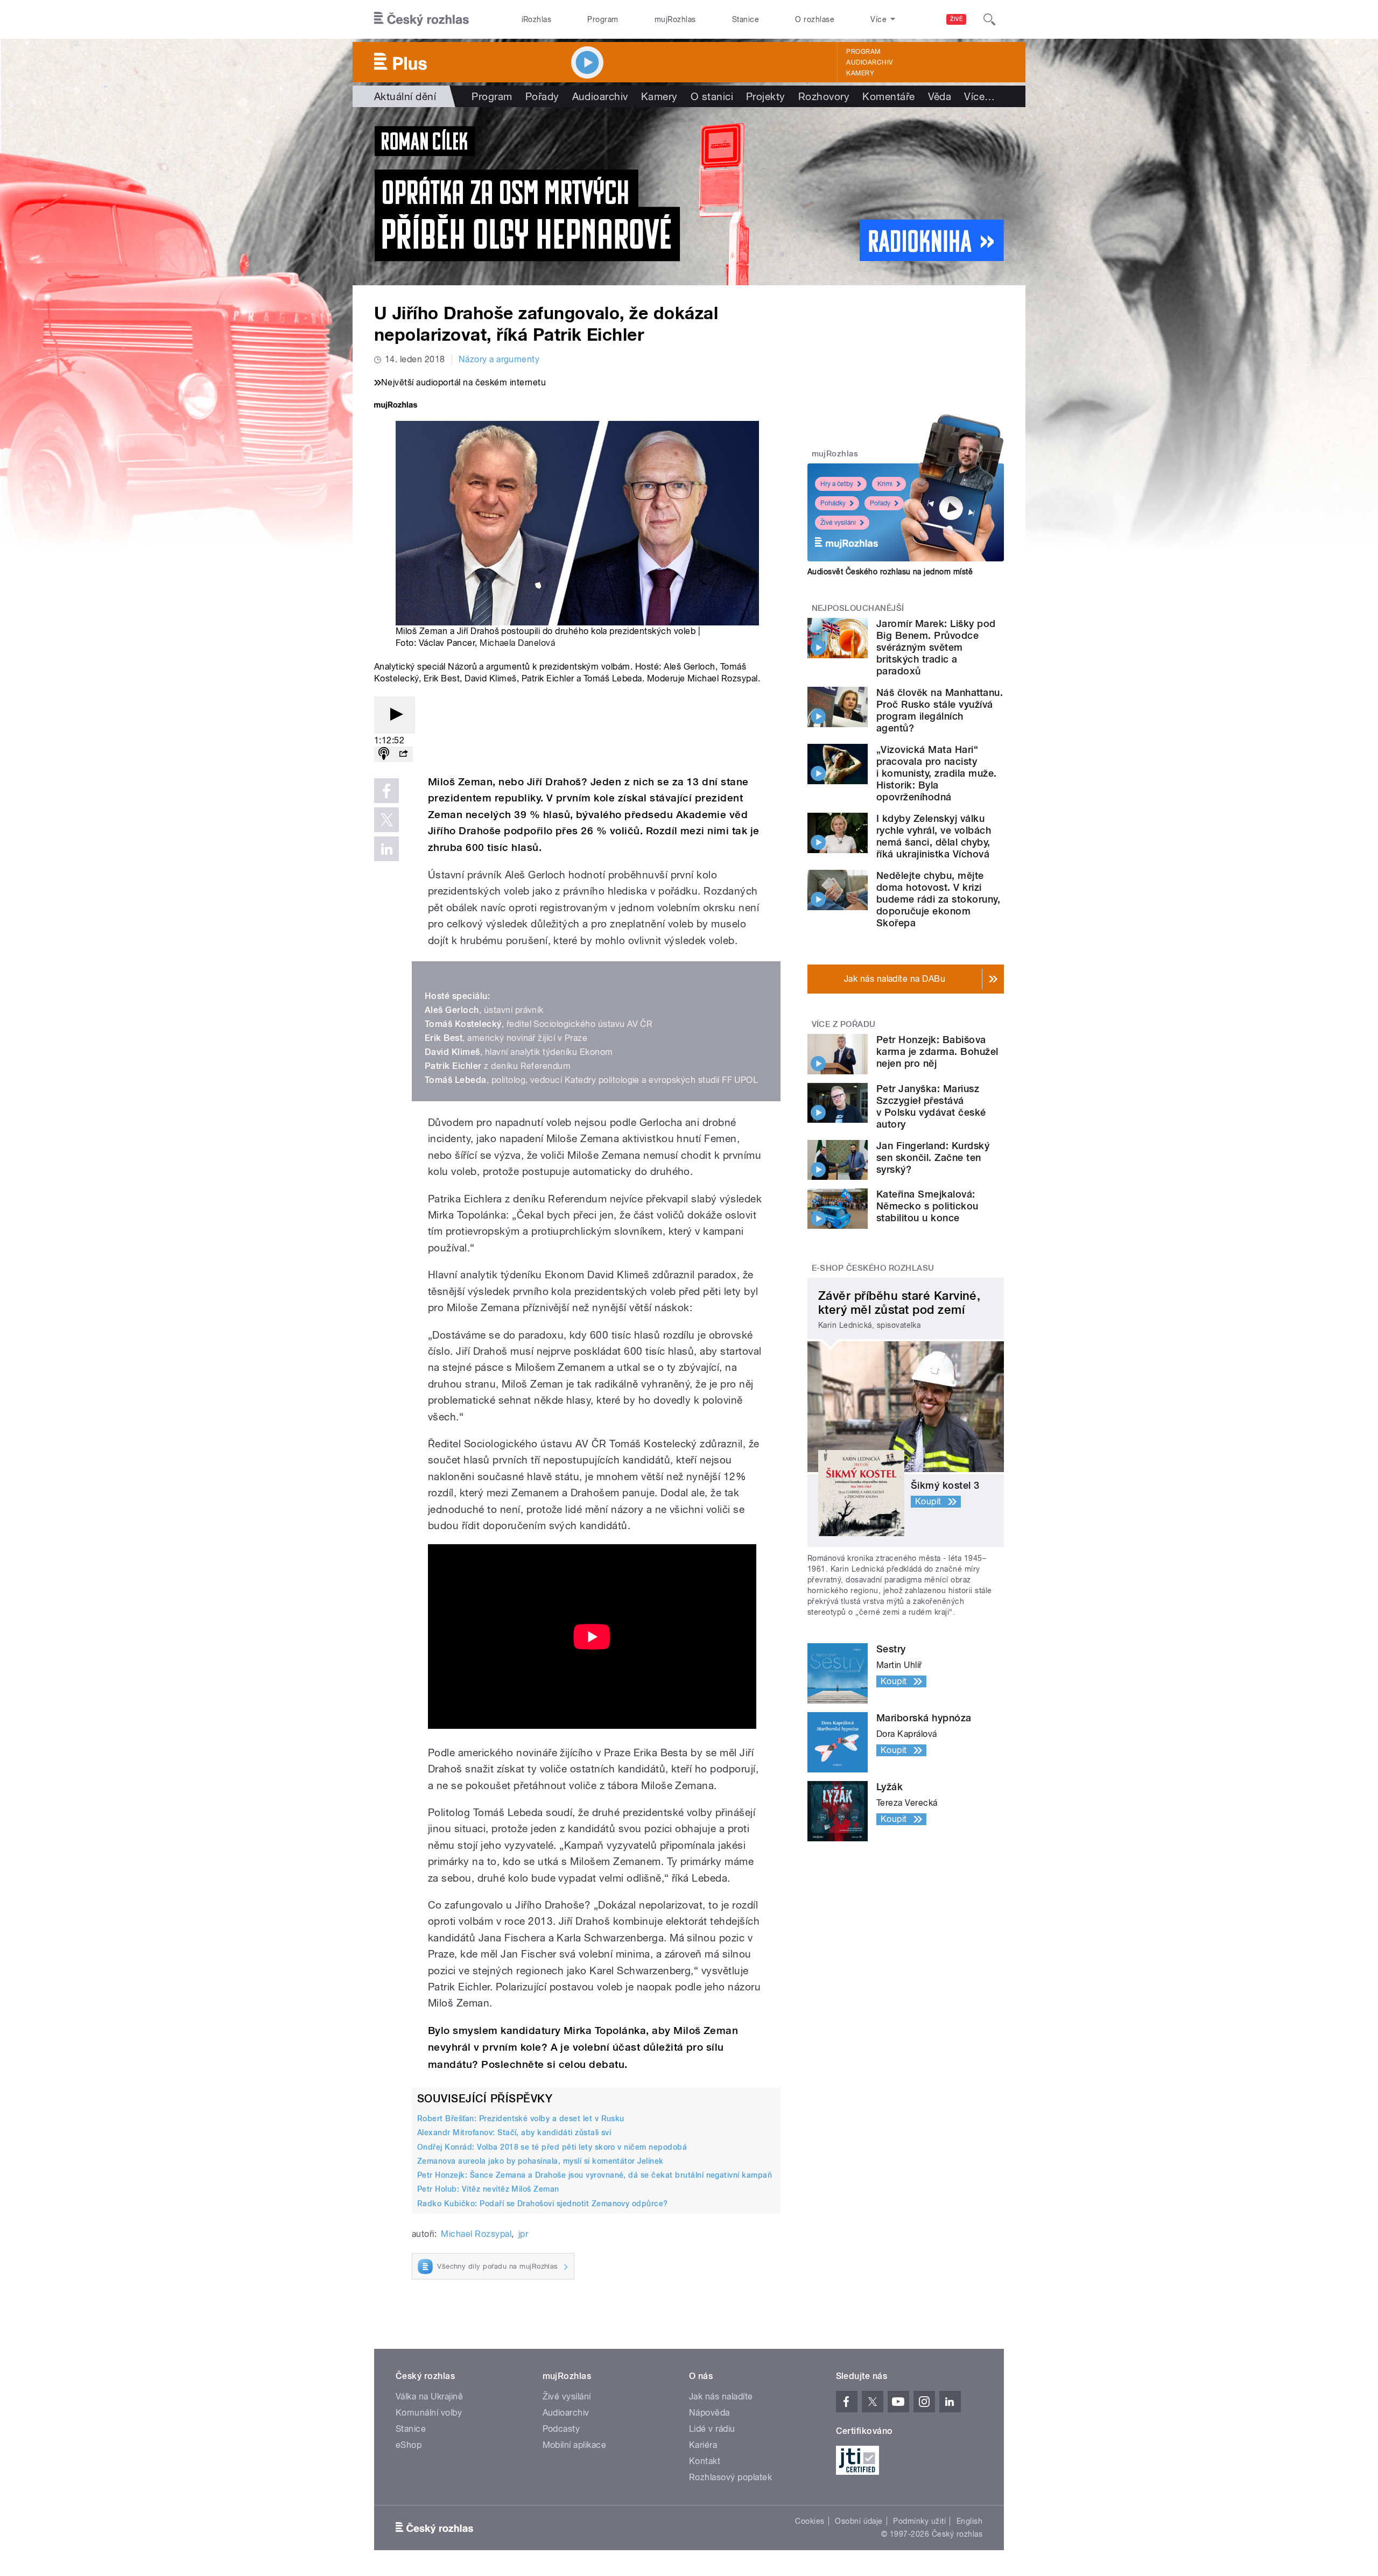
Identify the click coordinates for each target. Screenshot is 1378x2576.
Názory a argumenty (499, 359)
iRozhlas (537, 19)
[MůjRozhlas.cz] (396, 406)
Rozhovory (824, 96)
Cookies (810, 2521)
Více (979, 96)
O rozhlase (815, 19)
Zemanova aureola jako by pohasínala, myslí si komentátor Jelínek (540, 2161)
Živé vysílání (838, 523)
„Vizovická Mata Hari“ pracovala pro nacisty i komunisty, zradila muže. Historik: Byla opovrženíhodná (936, 773)
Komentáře (888, 96)
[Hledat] (989, 19)
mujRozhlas (675, 19)
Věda (940, 96)
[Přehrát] (395, 715)
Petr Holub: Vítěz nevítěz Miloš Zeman (488, 2189)
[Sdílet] (403, 754)
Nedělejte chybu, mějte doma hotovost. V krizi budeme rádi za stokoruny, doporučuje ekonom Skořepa (938, 899)
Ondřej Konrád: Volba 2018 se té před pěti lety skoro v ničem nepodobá (552, 2147)
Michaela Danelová (517, 643)
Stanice (746, 19)
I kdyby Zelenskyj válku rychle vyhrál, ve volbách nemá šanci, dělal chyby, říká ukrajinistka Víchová (934, 836)
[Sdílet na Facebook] (386, 791)
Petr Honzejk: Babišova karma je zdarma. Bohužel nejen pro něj (937, 1051)
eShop (409, 2445)
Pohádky (833, 503)
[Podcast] (384, 754)
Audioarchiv (869, 62)
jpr (523, 2234)
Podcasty (561, 2429)
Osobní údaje (859, 2521)
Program (603, 19)
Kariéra (703, 2445)
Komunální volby (429, 2413)
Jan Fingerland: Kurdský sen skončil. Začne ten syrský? (933, 1157)
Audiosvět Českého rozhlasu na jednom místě (890, 572)
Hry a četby (837, 484)
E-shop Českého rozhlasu (873, 1268)
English (969, 2521)
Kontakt (705, 2461)
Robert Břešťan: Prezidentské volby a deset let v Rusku (521, 2118)
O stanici (712, 96)
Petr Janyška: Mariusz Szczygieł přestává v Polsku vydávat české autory (931, 1106)
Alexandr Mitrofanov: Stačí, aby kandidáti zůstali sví (514, 2132)
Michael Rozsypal (476, 2234)
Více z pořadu (844, 1024)
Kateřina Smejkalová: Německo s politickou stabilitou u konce (927, 1206)
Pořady (542, 96)
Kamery (860, 73)
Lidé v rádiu (712, 2429)
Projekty (766, 96)
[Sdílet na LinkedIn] (386, 849)
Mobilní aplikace (575, 2445)
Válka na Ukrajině (429, 2396)
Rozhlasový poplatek (730, 2477)
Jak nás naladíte (721, 2396)
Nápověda (709, 2413)
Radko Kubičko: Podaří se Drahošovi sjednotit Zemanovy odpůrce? (543, 2204)
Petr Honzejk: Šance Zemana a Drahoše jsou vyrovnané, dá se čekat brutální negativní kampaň (595, 2175)
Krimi (885, 484)
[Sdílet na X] (386, 820)
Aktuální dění (405, 96)
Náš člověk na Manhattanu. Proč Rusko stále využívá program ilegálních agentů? (940, 710)
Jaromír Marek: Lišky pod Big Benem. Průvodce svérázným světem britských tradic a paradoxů (936, 647)
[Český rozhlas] (421, 19)
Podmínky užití (919, 2521)
